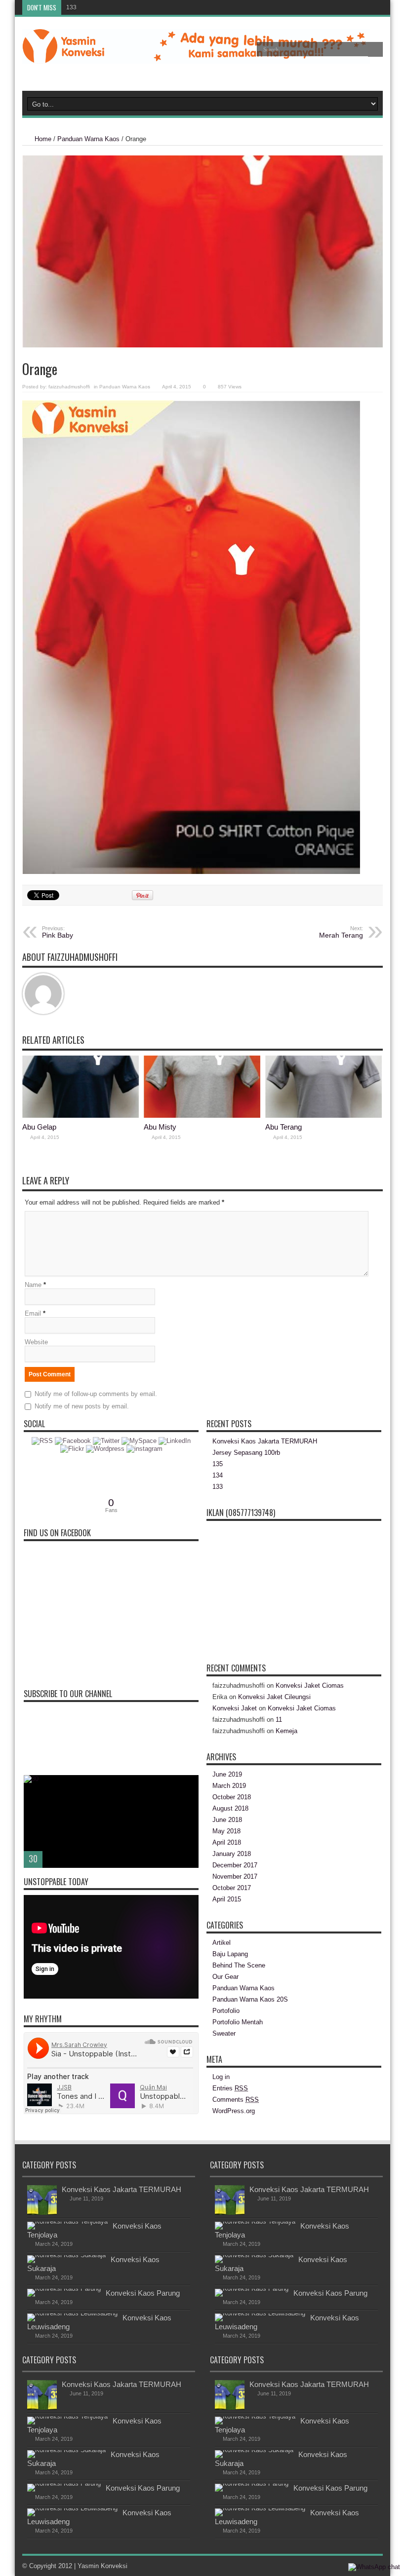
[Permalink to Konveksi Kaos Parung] (64, 2289)
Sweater (224, 2033)
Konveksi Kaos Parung (143, 2293)
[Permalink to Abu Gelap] (81, 1116)
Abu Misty (160, 1127)
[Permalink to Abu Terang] (324, 1116)
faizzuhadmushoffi (69, 387)
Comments (236, 2100)
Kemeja (286, 1731)
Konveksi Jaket (235, 1708)
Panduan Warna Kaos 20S (250, 1999)
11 (279, 1720)
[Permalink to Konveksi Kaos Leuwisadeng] (72, 2313)
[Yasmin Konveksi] (196, 56)
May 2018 (226, 1831)
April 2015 (227, 1899)
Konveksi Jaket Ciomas (310, 1686)
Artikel (222, 1943)
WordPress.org (234, 2111)
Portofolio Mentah (238, 2022)
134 (218, 1475)
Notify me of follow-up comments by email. (96, 1394)
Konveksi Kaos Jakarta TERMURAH (265, 1441)
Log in (221, 2077)
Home (43, 139)
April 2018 (227, 1842)
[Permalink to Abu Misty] (202, 1116)
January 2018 (232, 1854)
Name (33, 1285)
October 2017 (232, 1888)
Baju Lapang (230, 1954)
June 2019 (227, 1774)
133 (71, 7)
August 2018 (230, 1808)
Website (36, 1342)
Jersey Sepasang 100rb (246, 1453)
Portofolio (226, 2011)
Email (33, 1313)
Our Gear (225, 1977)
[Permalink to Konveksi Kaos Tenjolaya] (67, 2221)
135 (218, 1464)
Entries (230, 2088)
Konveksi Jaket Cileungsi (274, 1697)
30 (33, 1858)
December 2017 (235, 1865)
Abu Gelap (39, 1127)
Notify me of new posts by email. (82, 1406)
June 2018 (227, 1820)
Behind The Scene (239, 1965)
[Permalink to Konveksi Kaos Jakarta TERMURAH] (42, 2213)
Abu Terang (283, 1127)
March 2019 (229, 1786)
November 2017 (235, 1876)
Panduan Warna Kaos (88, 139)
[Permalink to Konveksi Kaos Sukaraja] (66, 2255)
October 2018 (232, 1797)
